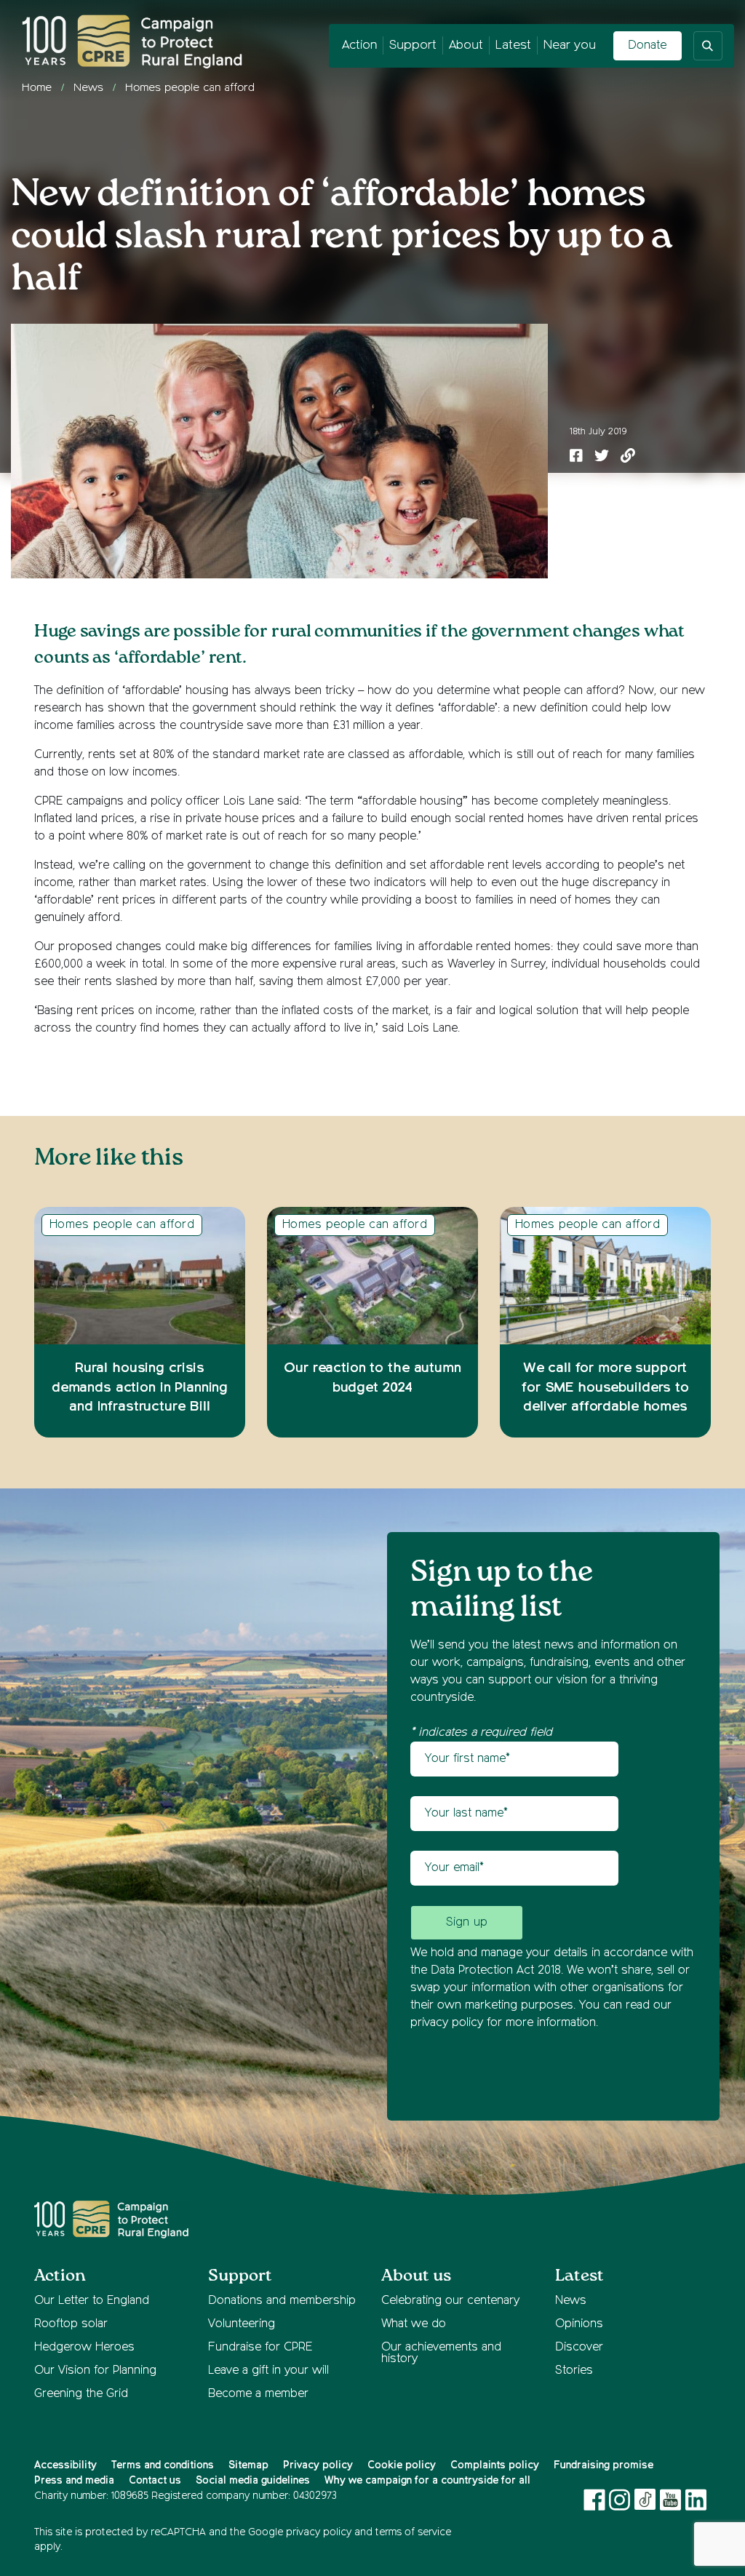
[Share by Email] (628, 458)
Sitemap (248, 2465)
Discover (579, 2348)
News (88, 88)
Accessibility (65, 2465)
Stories (574, 2371)
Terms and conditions (163, 2465)
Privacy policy (318, 2465)
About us (416, 2276)
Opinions (579, 2324)
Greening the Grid (81, 2394)
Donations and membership (282, 2301)
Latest (513, 45)
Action (359, 45)
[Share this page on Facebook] (576, 458)
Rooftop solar (71, 2324)
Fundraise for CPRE (260, 2348)
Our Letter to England (92, 2301)
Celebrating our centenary (450, 2301)
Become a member (258, 2394)
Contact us (155, 2481)
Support (413, 45)
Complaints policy (495, 2465)
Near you (570, 45)
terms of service (413, 2532)
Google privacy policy (300, 2532)
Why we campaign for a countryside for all (427, 2481)
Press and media (74, 2481)
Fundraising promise (603, 2465)
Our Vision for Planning (95, 2371)
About (466, 45)
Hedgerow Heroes (84, 2348)
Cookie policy (402, 2465)
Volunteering (242, 2324)
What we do (414, 2324)
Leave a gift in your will (268, 2371)
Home (37, 88)
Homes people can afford (190, 88)
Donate (647, 46)
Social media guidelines (253, 2481)
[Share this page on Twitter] (602, 458)
